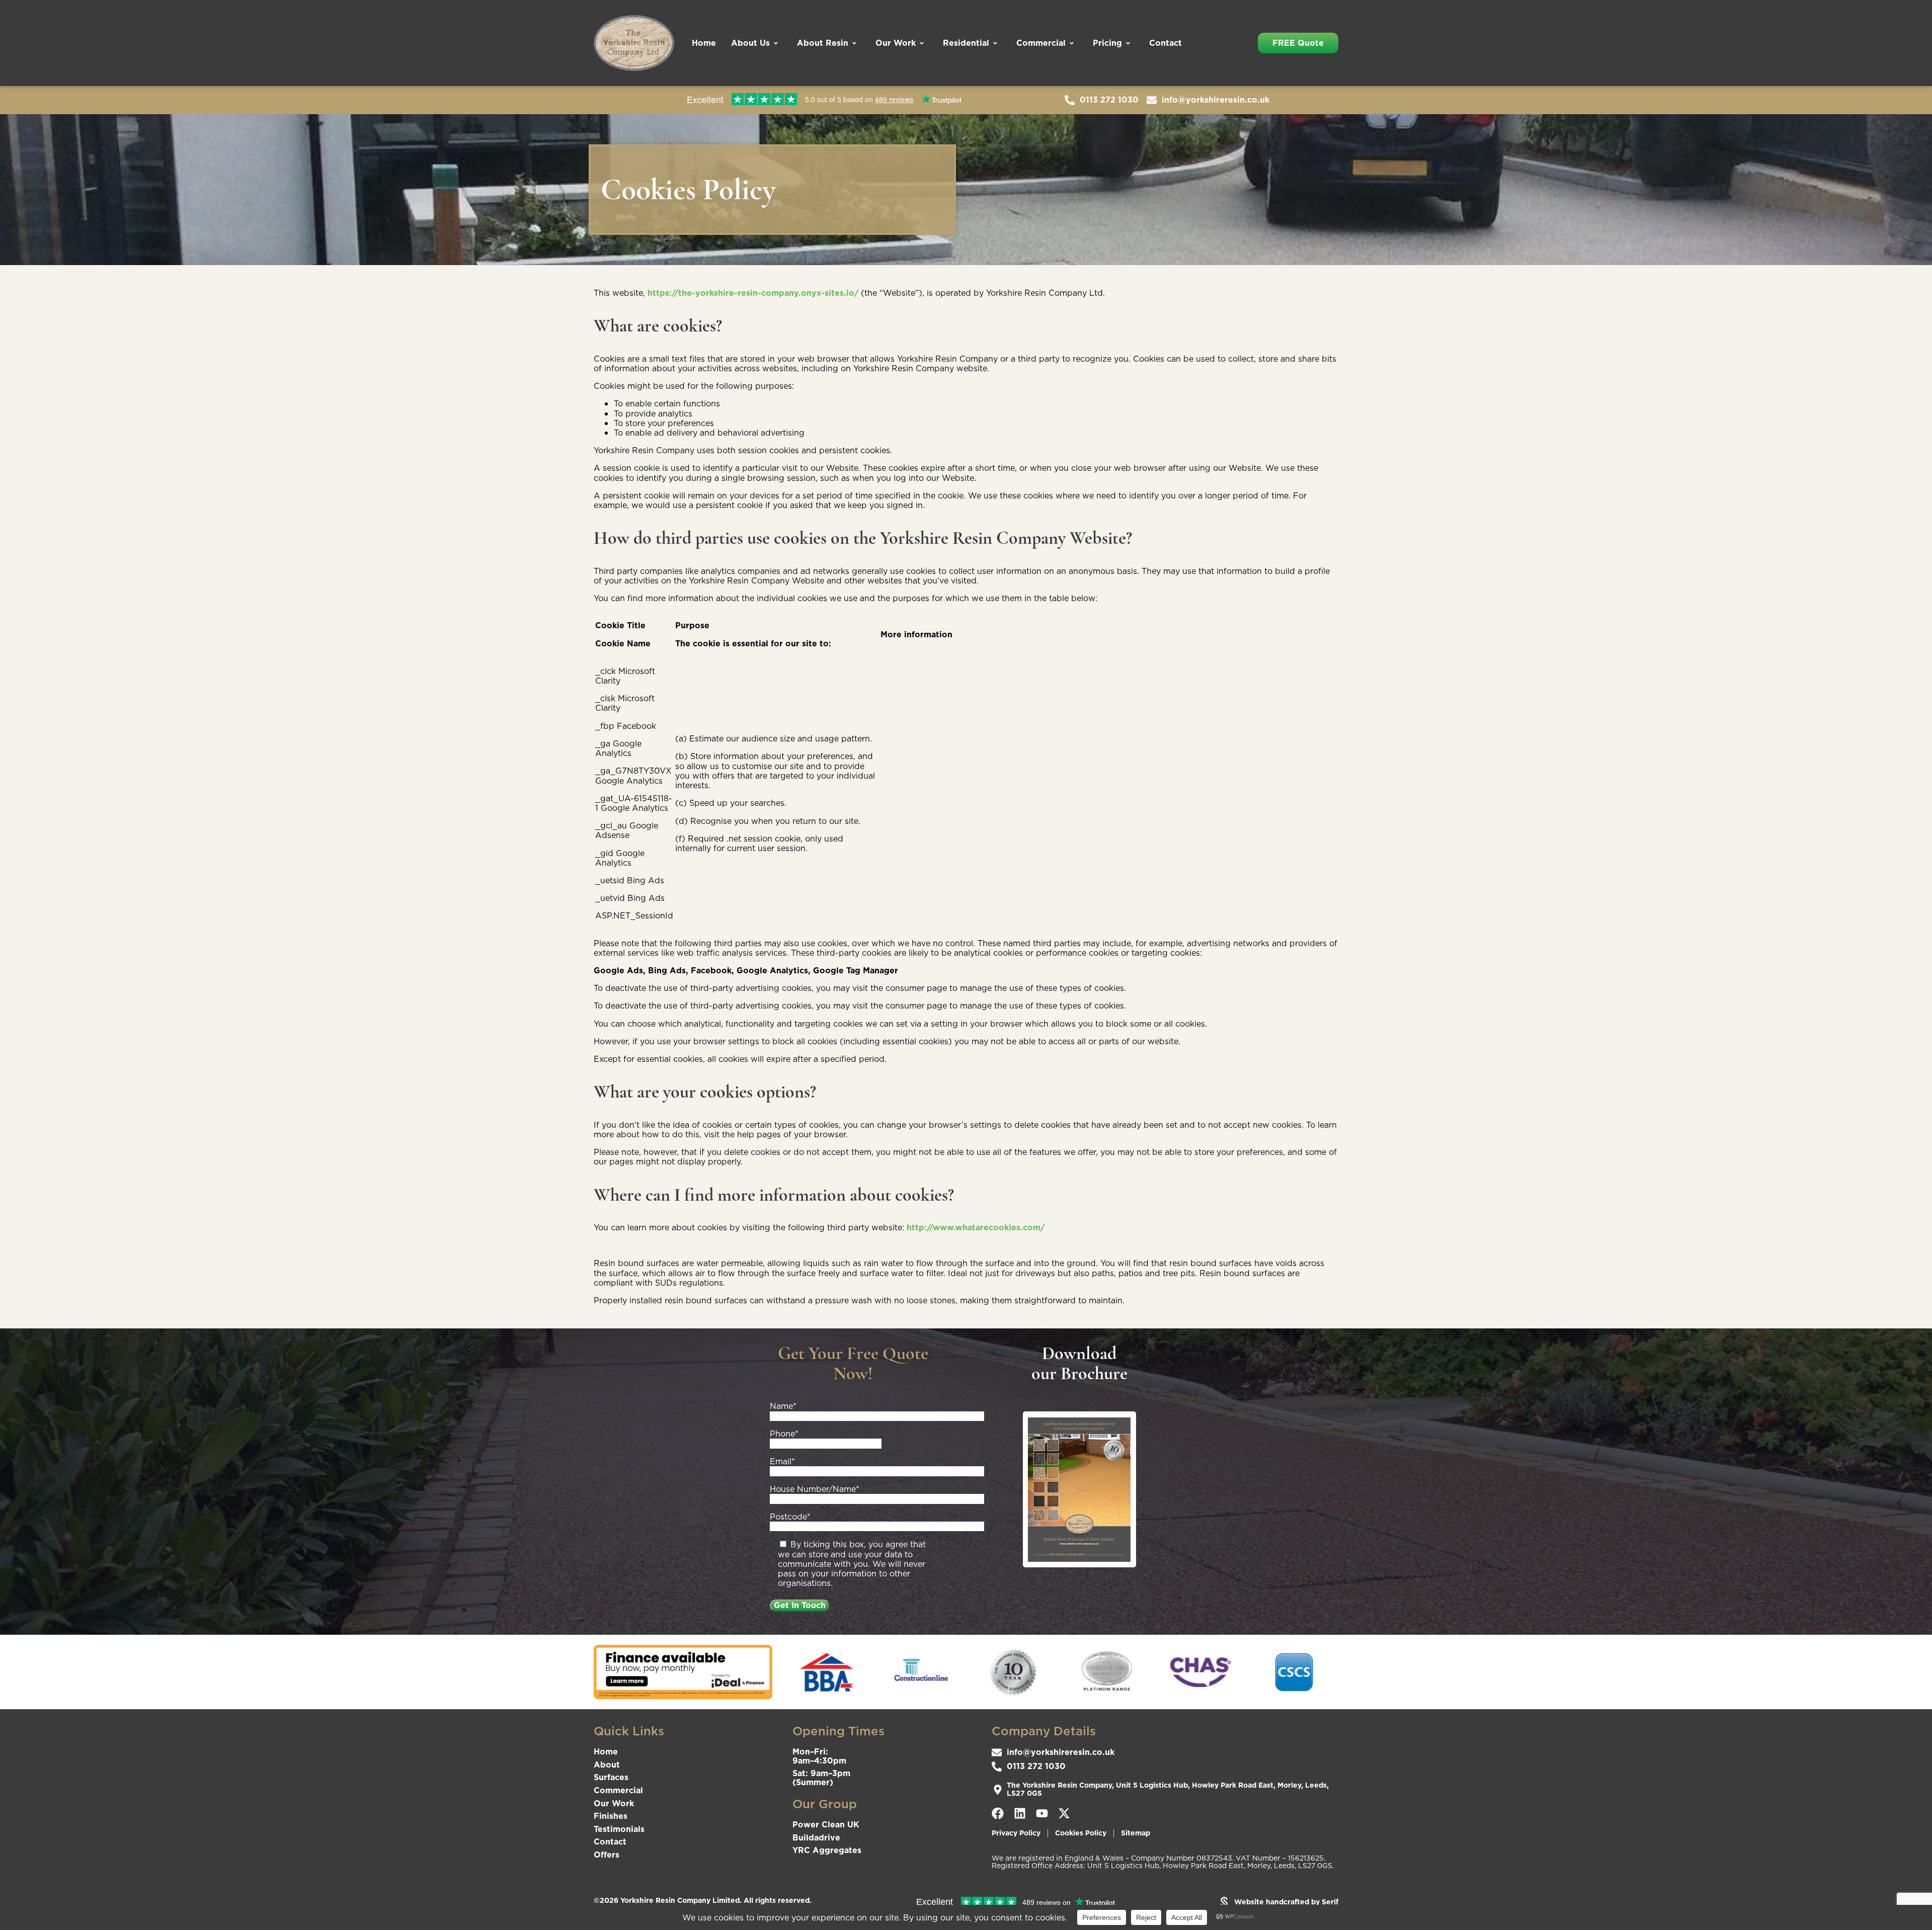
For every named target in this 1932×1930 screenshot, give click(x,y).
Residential (966, 43)
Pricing (1107, 43)
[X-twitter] (1064, 1813)
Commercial (1041, 43)
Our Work (896, 43)
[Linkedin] (1020, 1813)
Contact (1165, 43)
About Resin (823, 43)
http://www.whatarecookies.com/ (976, 1227)
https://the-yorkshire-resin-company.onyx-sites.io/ (753, 293)
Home (704, 43)
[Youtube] (1042, 1813)
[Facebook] (998, 1813)
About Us (750, 43)
